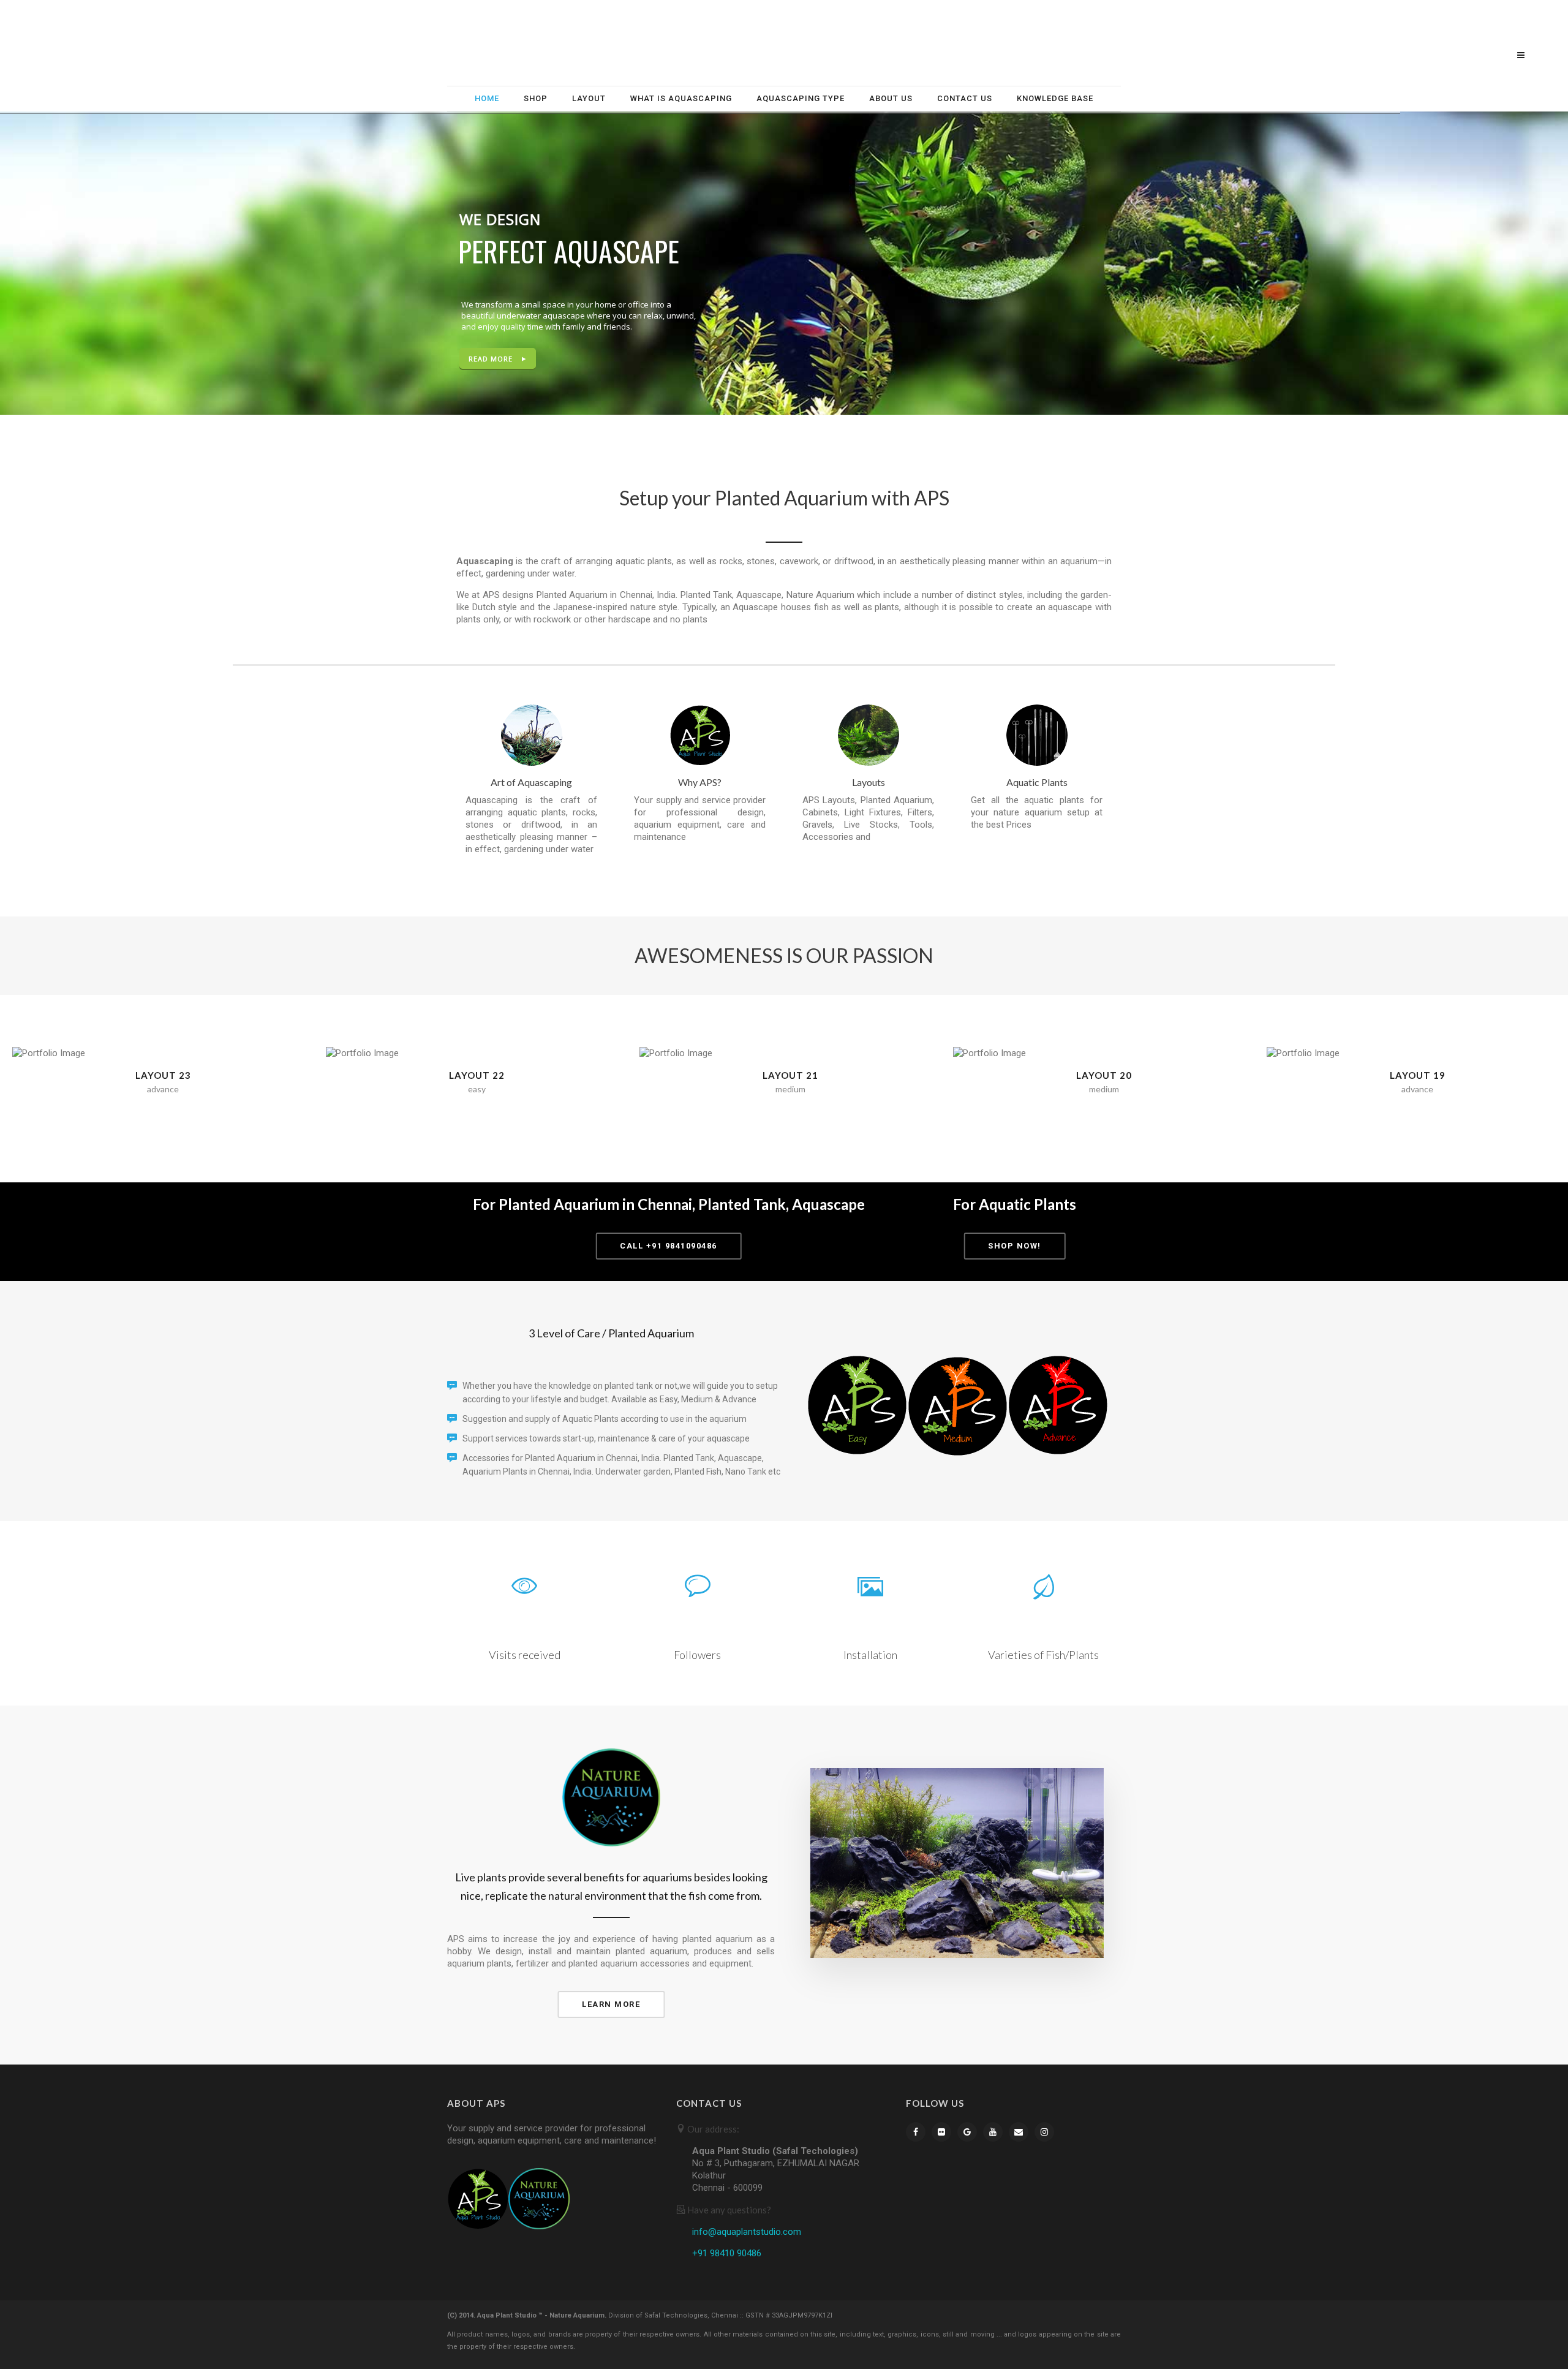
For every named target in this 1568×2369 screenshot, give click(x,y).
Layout (589, 98)
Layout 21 (790, 1075)
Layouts (869, 782)
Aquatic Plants (1037, 782)
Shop (536, 98)
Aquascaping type (801, 98)
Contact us (965, 98)
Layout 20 (1104, 1075)
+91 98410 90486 (727, 2253)
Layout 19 (1418, 1075)
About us (891, 98)
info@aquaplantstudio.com (747, 2232)
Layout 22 (477, 1075)
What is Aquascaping (681, 98)
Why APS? (700, 782)
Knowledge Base (1055, 98)
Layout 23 (163, 1075)
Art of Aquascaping (531, 782)
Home (487, 98)
